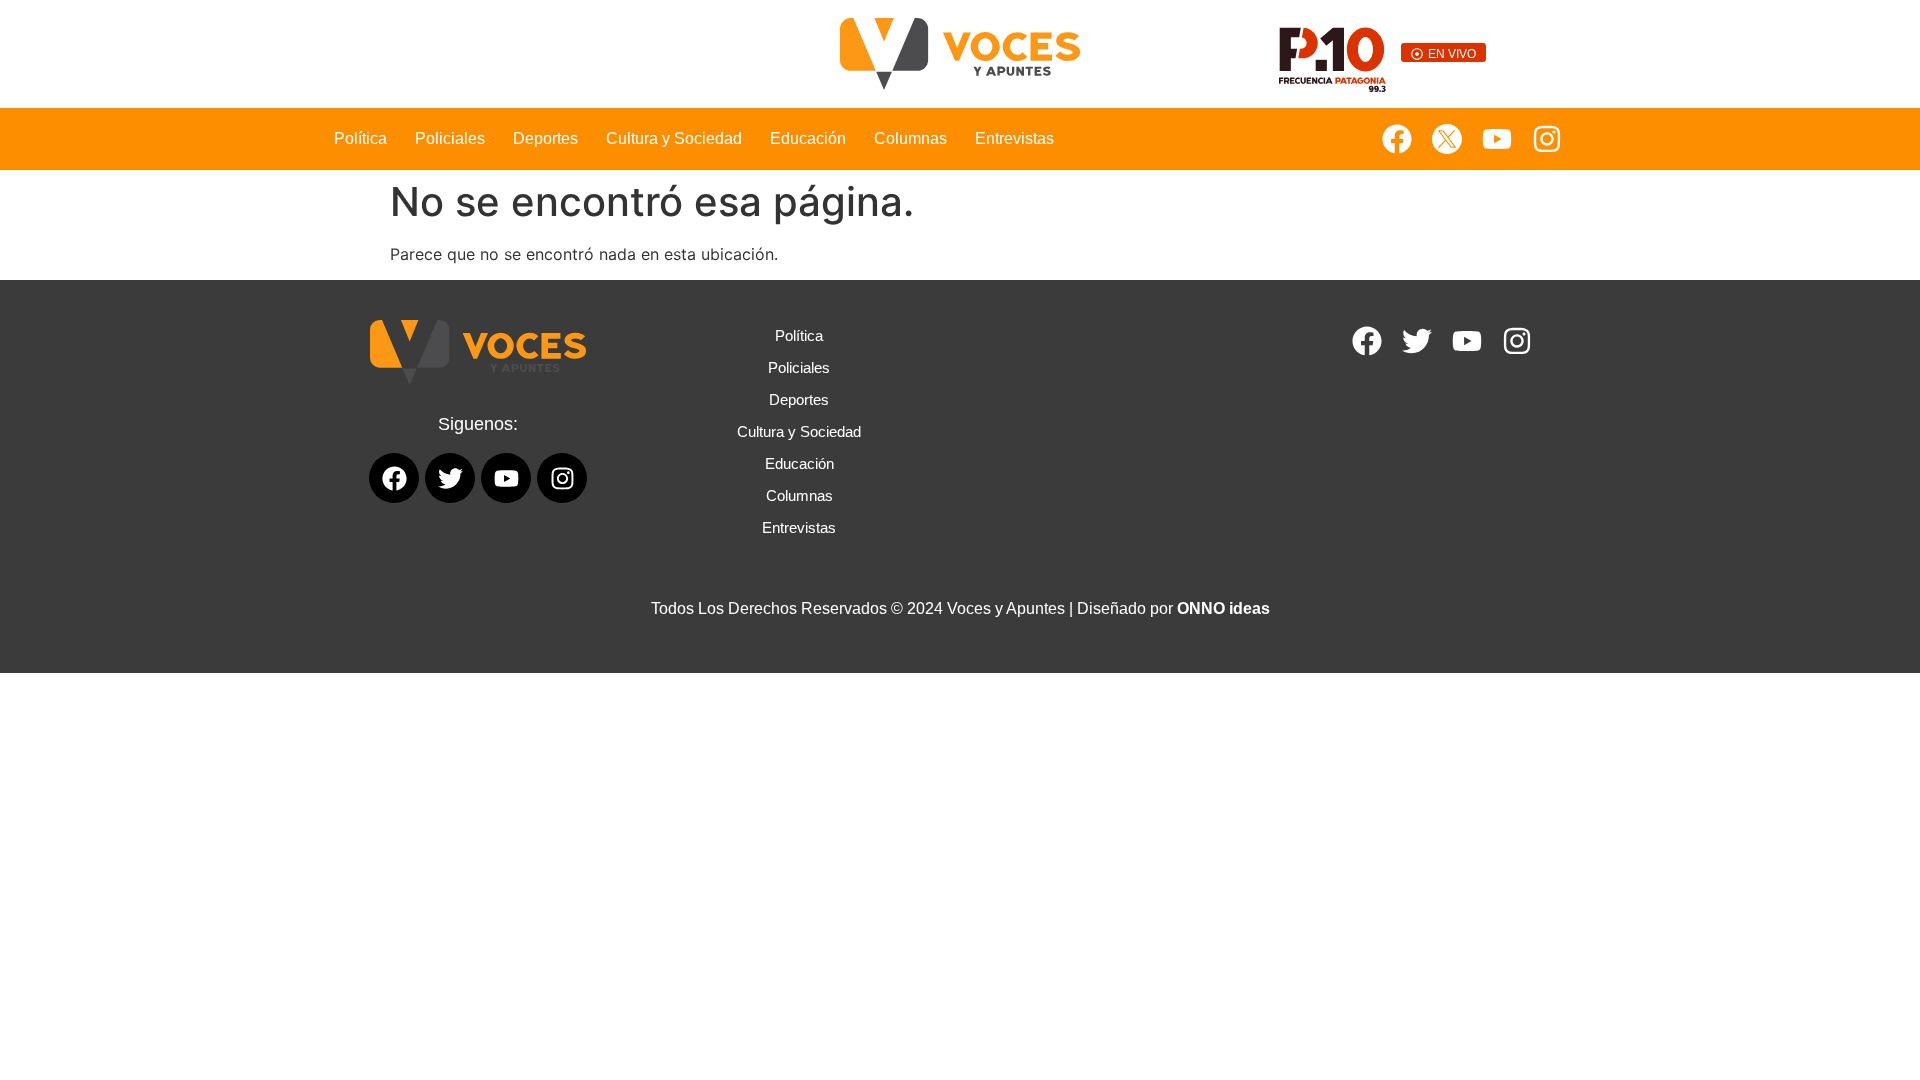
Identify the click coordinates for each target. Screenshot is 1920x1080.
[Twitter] (1417, 341)
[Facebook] (1397, 139)
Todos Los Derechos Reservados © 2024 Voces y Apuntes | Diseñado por (960, 608)
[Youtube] (1497, 139)
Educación (808, 138)
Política (360, 138)
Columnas (910, 138)
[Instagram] (1547, 139)
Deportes (545, 138)
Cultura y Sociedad (674, 138)
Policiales (450, 138)
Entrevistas (1014, 138)
